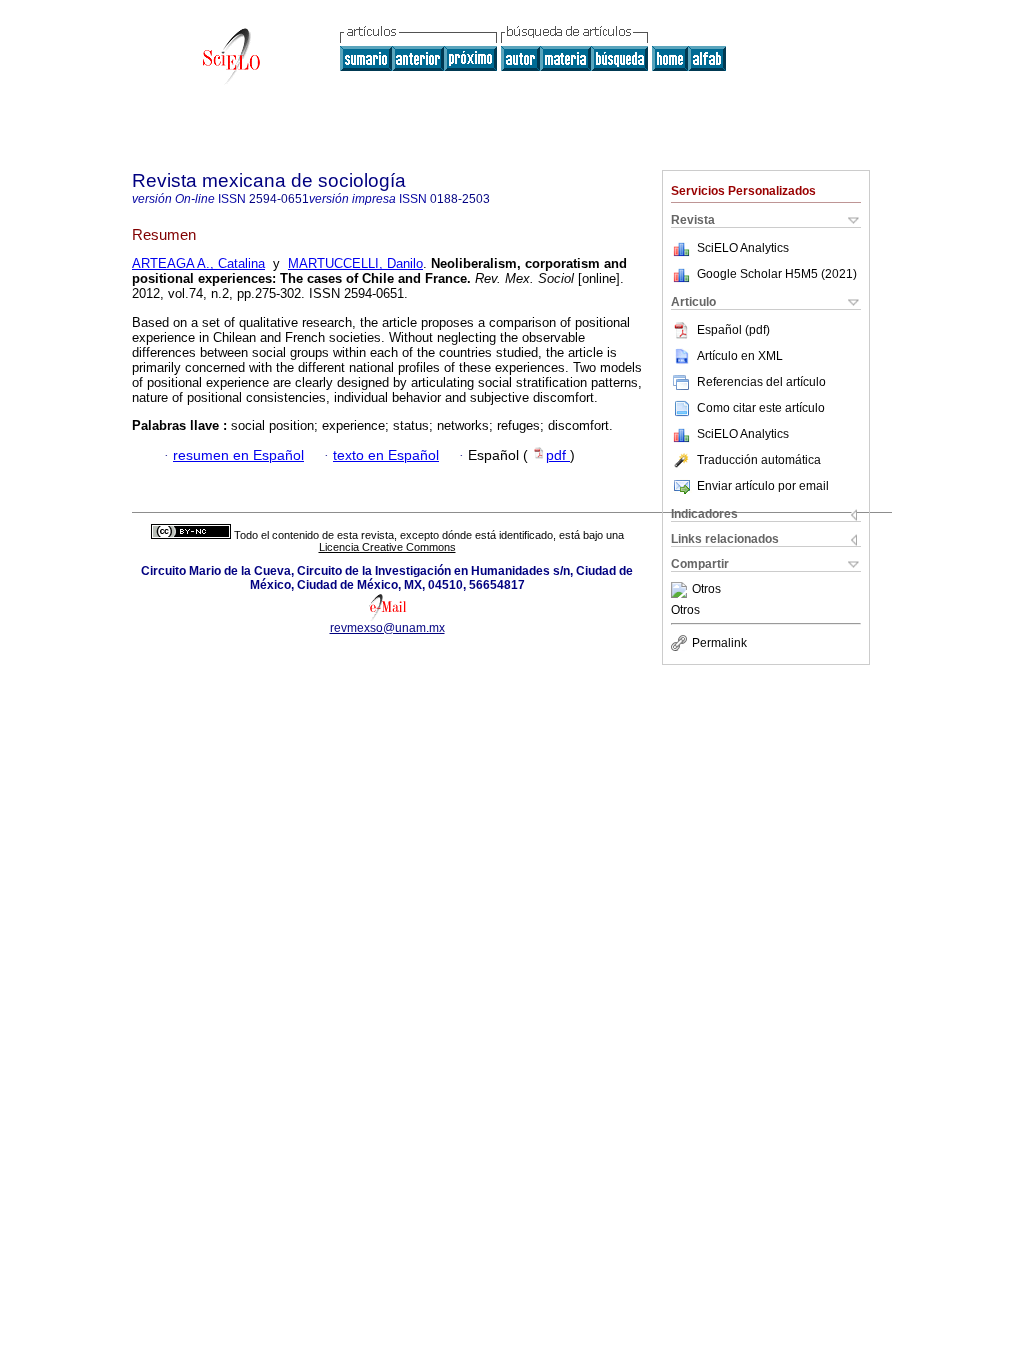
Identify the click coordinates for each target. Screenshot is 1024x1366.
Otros (706, 590)
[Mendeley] (681, 590)
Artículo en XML (740, 356)
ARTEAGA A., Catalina (198, 263)
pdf (558, 455)
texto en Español (386, 455)
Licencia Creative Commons (387, 547)
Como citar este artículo (761, 408)
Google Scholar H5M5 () (777, 274)
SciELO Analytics (743, 248)
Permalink (719, 643)
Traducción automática (759, 460)
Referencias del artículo (761, 382)
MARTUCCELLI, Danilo (355, 263)
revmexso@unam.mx (387, 628)
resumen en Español (238, 455)
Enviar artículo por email (763, 486)
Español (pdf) (733, 330)
